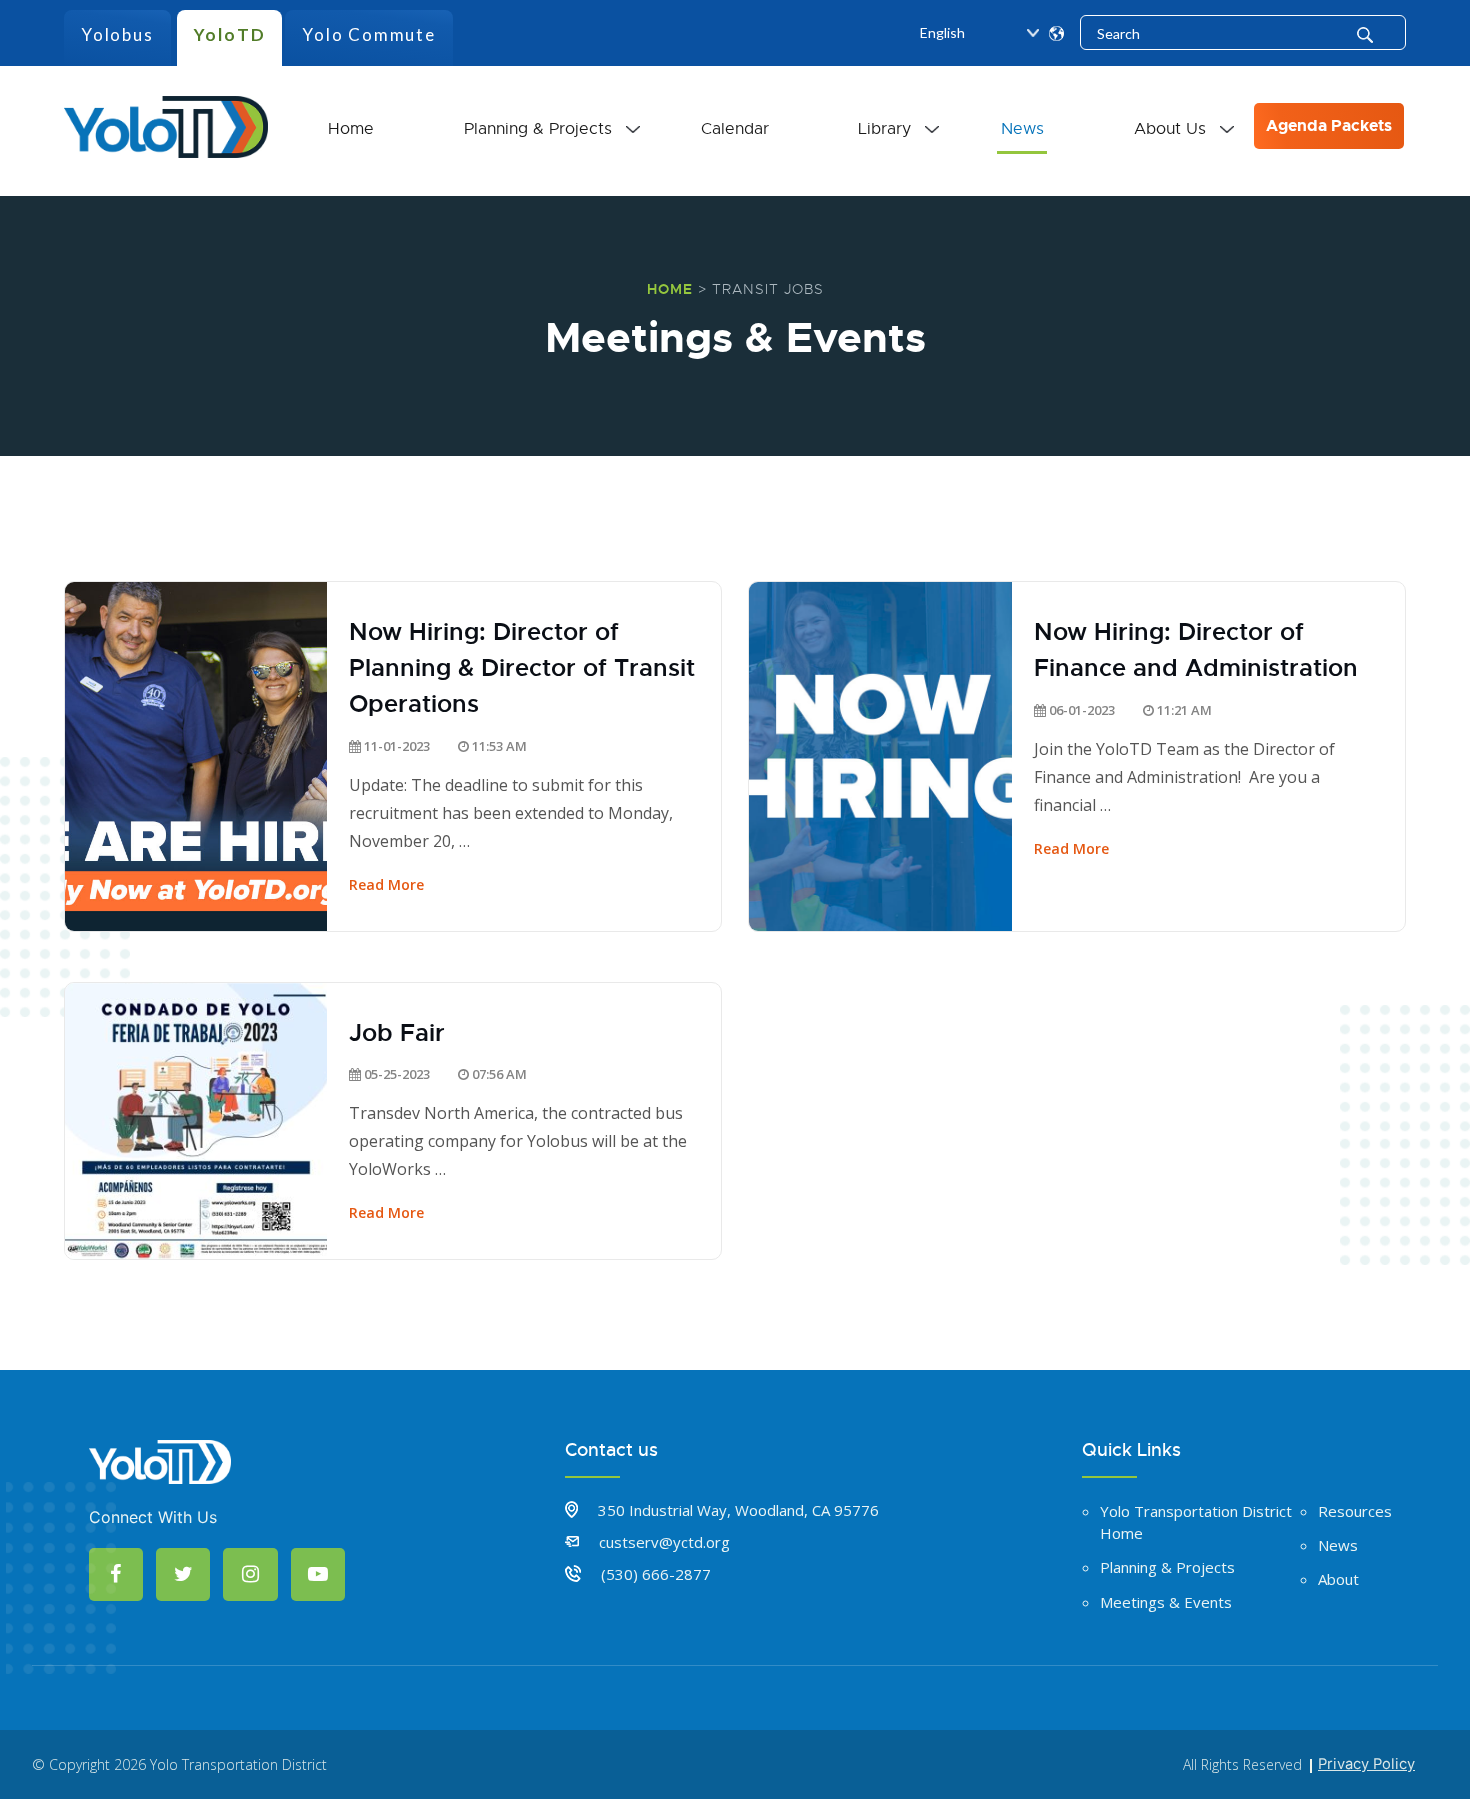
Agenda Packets (1329, 125)
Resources (1355, 1511)
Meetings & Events (1166, 1602)
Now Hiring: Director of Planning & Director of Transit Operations (522, 668)
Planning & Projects (538, 129)
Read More (386, 884)
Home (351, 129)
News (1022, 129)
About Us (1170, 129)
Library (884, 129)
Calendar (735, 129)
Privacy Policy (1366, 1764)
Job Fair (397, 1033)
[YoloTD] (166, 124)
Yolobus (117, 34)
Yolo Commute (369, 34)
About (1338, 1579)
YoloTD (230, 34)
